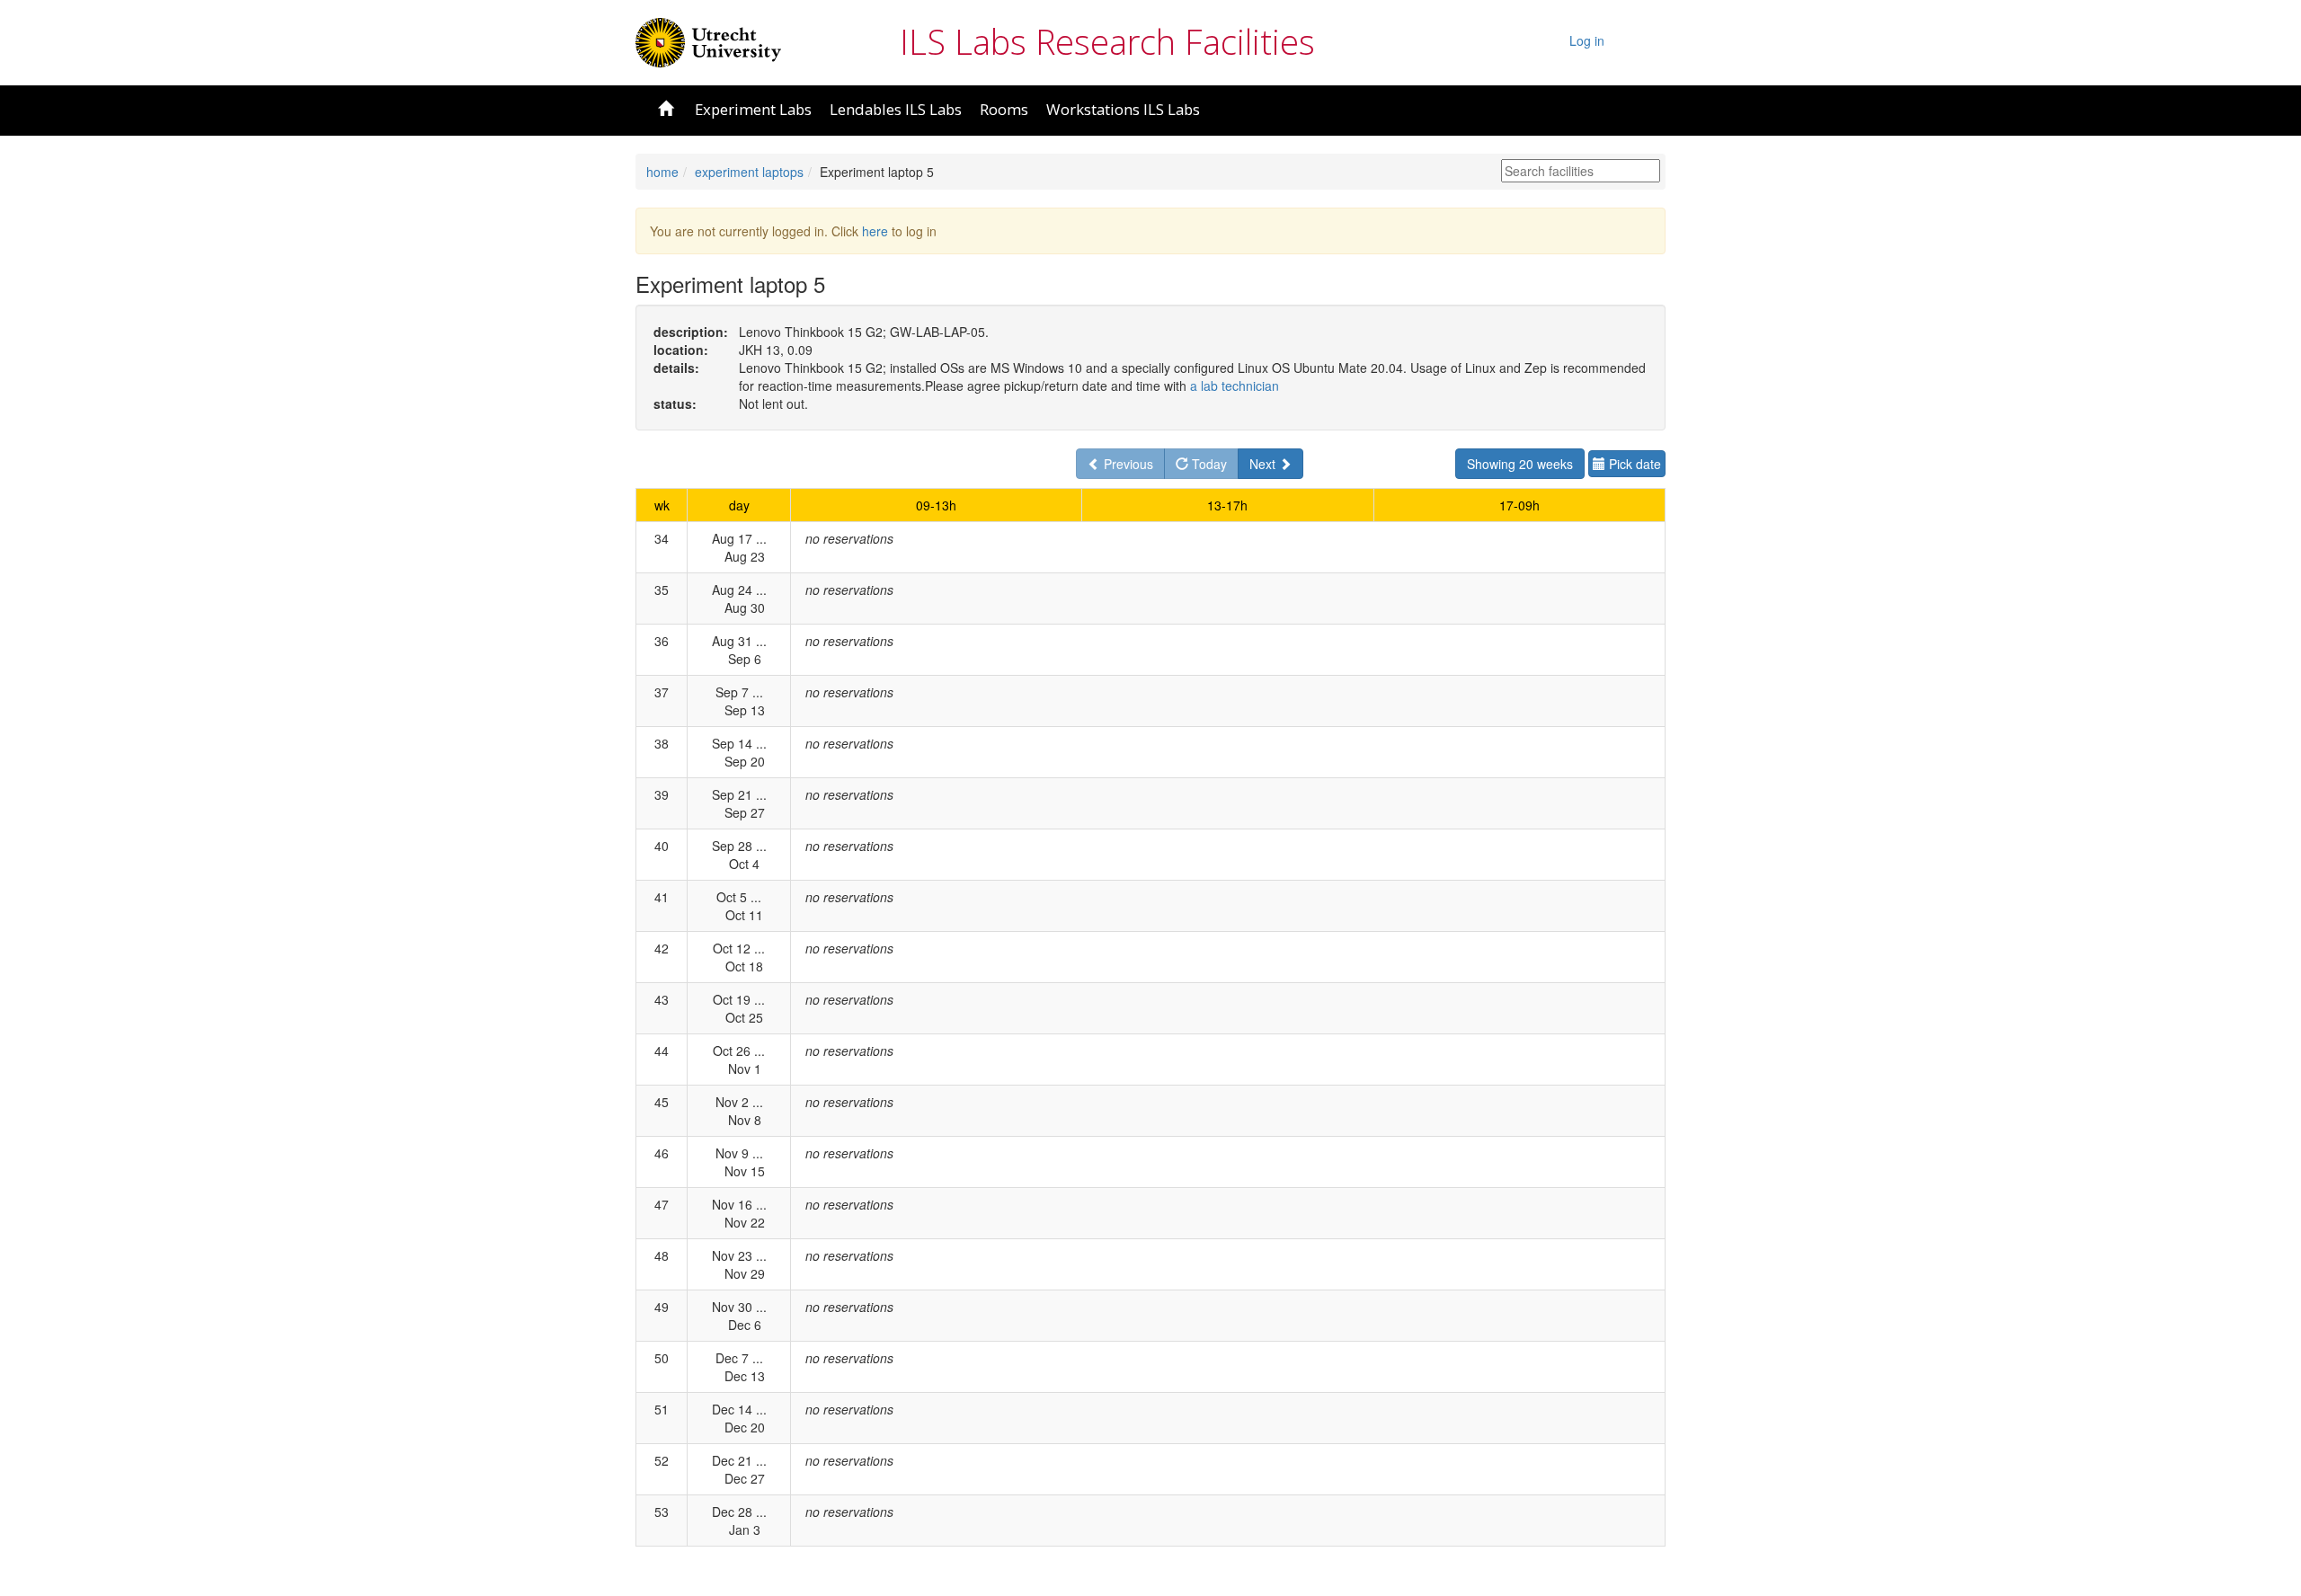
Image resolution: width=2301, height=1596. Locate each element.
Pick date (1633, 464)
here (875, 231)
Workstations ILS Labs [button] (1123, 109)
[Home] (708, 40)
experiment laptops (749, 172)
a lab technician (1235, 386)
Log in (1587, 40)
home (662, 172)
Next (1264, 464)
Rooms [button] (1004, 109)
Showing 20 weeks (1520, 464)
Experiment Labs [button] (753, 109)
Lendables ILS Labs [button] (896, 109)
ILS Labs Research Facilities (1107, 41)
